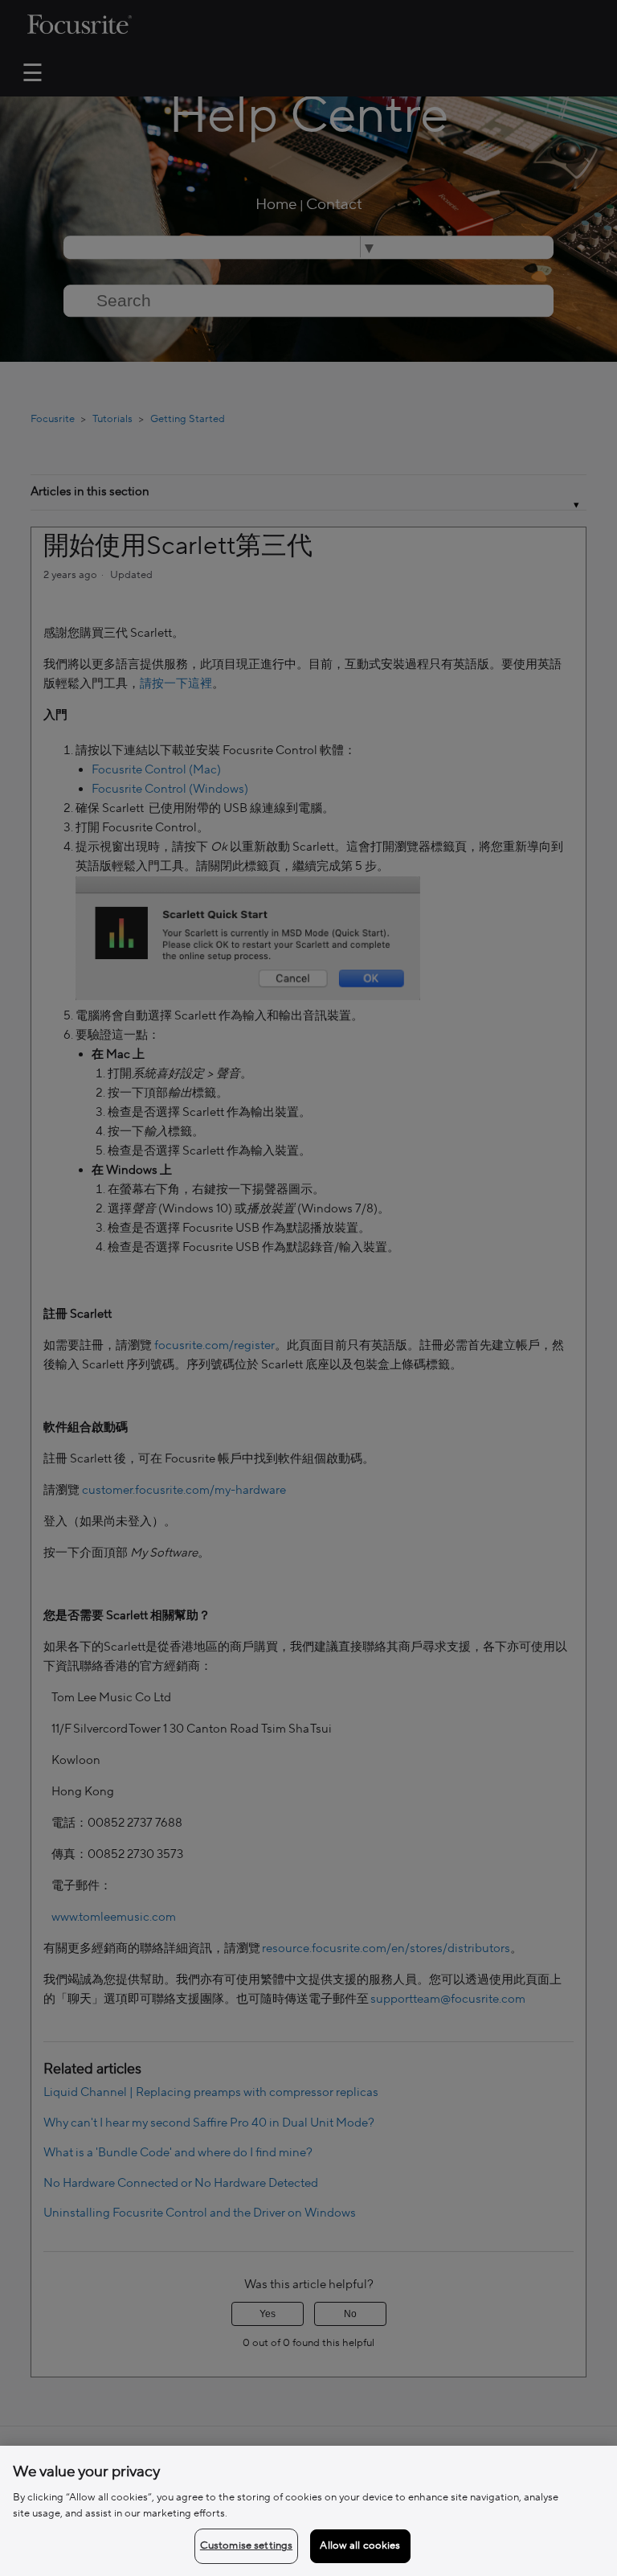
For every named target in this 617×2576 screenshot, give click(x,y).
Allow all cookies (360, 2545)
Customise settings (246, 2545)
